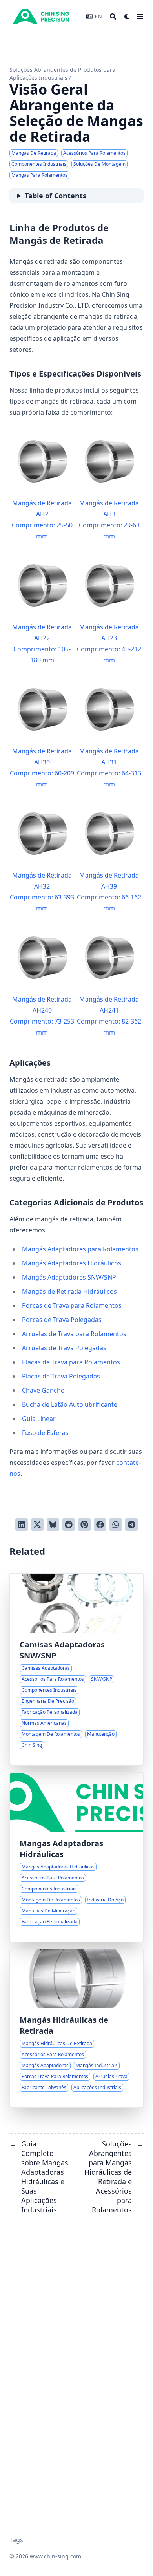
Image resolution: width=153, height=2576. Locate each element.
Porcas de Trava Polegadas (62, 1320)
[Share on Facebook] (100, 1525)
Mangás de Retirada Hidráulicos (69, 1291)
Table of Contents (56, 196)
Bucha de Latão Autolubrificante (70, 1404)
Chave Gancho (43, 1390)
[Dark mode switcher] (127, 16)
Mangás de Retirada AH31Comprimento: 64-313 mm (109, 768)
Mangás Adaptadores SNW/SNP (69, 1277)
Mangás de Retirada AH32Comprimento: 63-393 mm (42, 892)
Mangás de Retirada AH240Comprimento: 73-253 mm (42, 1016)
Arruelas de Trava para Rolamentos (74, 1334)
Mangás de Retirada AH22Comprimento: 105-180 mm (42, 644)
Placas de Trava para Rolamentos (71, 1362)
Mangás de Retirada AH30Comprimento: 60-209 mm (42, 768)
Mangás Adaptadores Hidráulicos (72, 1263)
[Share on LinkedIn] (22, 1525)
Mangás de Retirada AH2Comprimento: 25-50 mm (42, 519)
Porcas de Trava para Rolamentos (72, 1305)
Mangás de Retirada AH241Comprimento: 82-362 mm (109, 1016)
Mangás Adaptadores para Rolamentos (80, 1249)
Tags (16, 2540)
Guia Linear (39, 1419)
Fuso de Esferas (45, 1433)
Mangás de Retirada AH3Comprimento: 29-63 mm (109, 519)
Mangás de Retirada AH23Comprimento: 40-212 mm (109, 644)
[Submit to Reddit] (69, 1525)
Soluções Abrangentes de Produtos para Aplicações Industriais (62, 74)
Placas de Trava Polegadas (61, 1376)
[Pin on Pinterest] (84, 1525)
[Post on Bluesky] (53, 1525)
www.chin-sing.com (56, 2556)
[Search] (113, 16)
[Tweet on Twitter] (37, 1525)
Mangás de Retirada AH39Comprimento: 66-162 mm (109, 892)
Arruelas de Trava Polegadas (64, 1348)
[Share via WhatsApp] (116, 1525)
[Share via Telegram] (131, 1525)
